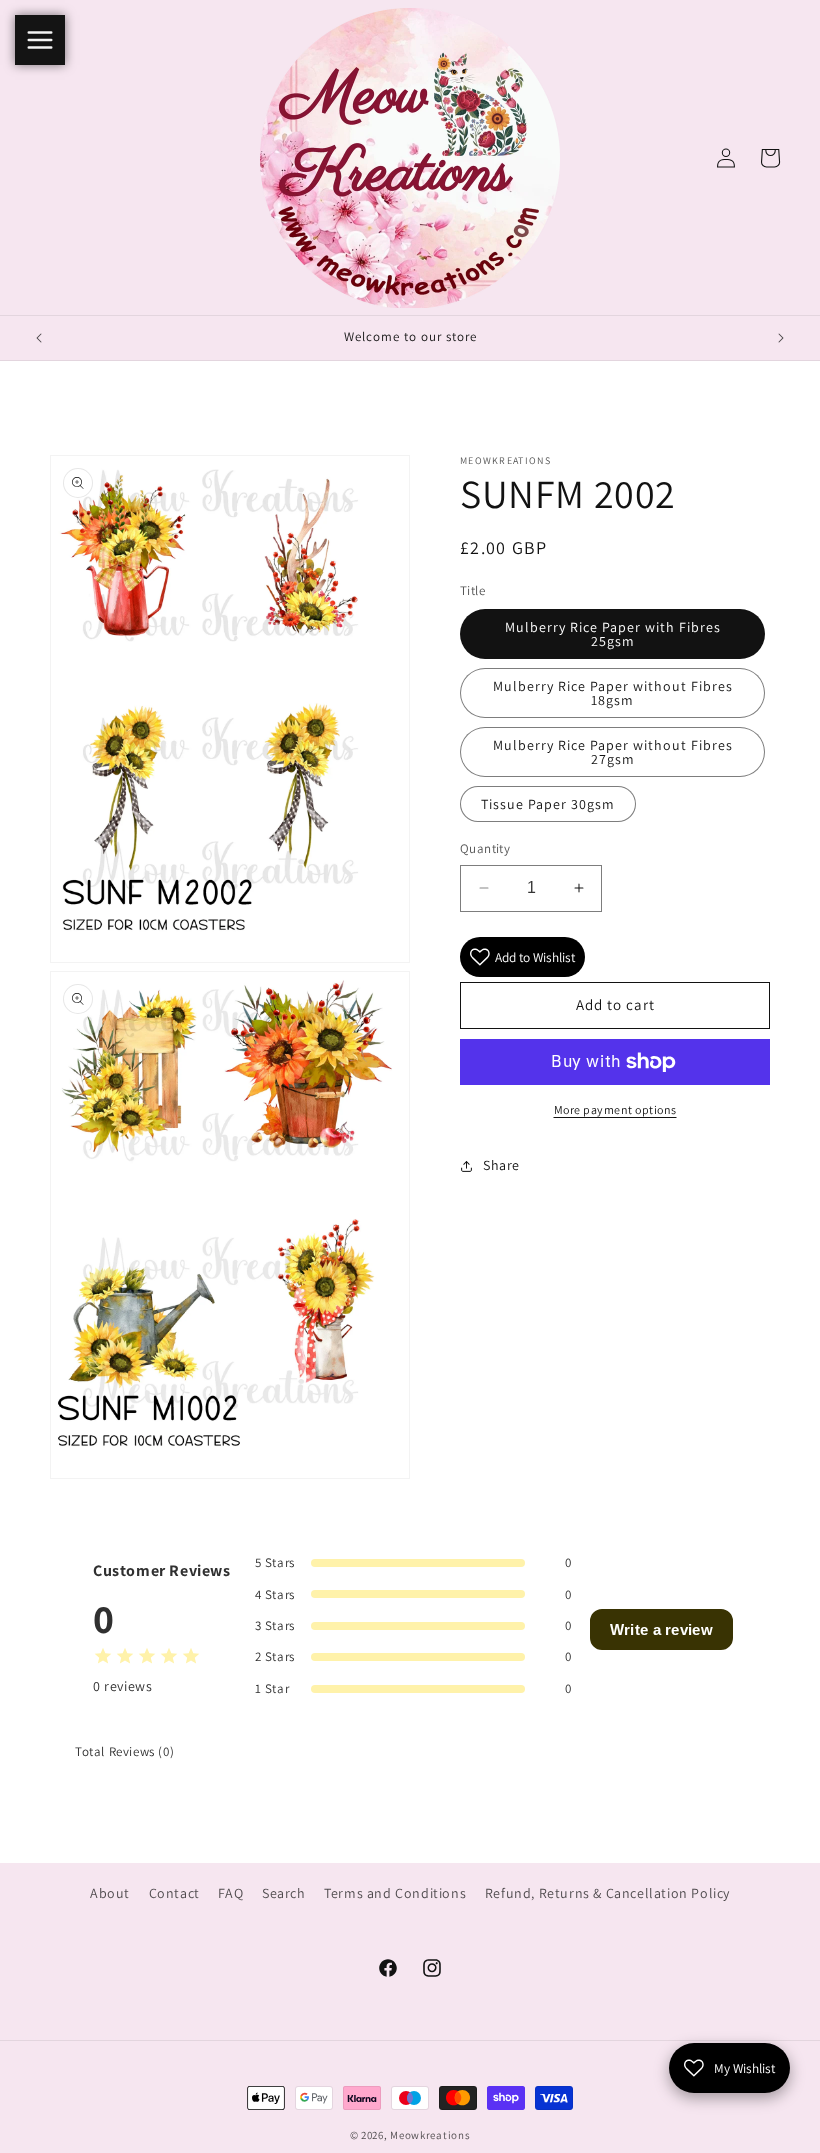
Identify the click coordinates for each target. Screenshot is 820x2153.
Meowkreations (430, 2135)
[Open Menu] (40, 40)
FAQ (230, 1893)
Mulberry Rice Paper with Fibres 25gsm (613, 634)
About (110, 1893)
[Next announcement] (781, 338)
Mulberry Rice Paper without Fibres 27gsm (613, 752)
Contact (174, 1893)
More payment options (615, 1109)
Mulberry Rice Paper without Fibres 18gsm (613, 693)
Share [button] (501, 1165)
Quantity (485, 848)
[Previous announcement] (39, 338)
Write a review (661, 1629)
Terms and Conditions (395, 1893)
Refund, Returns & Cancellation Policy (607, 1893)
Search (284, 1893)
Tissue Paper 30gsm (548, 804)
